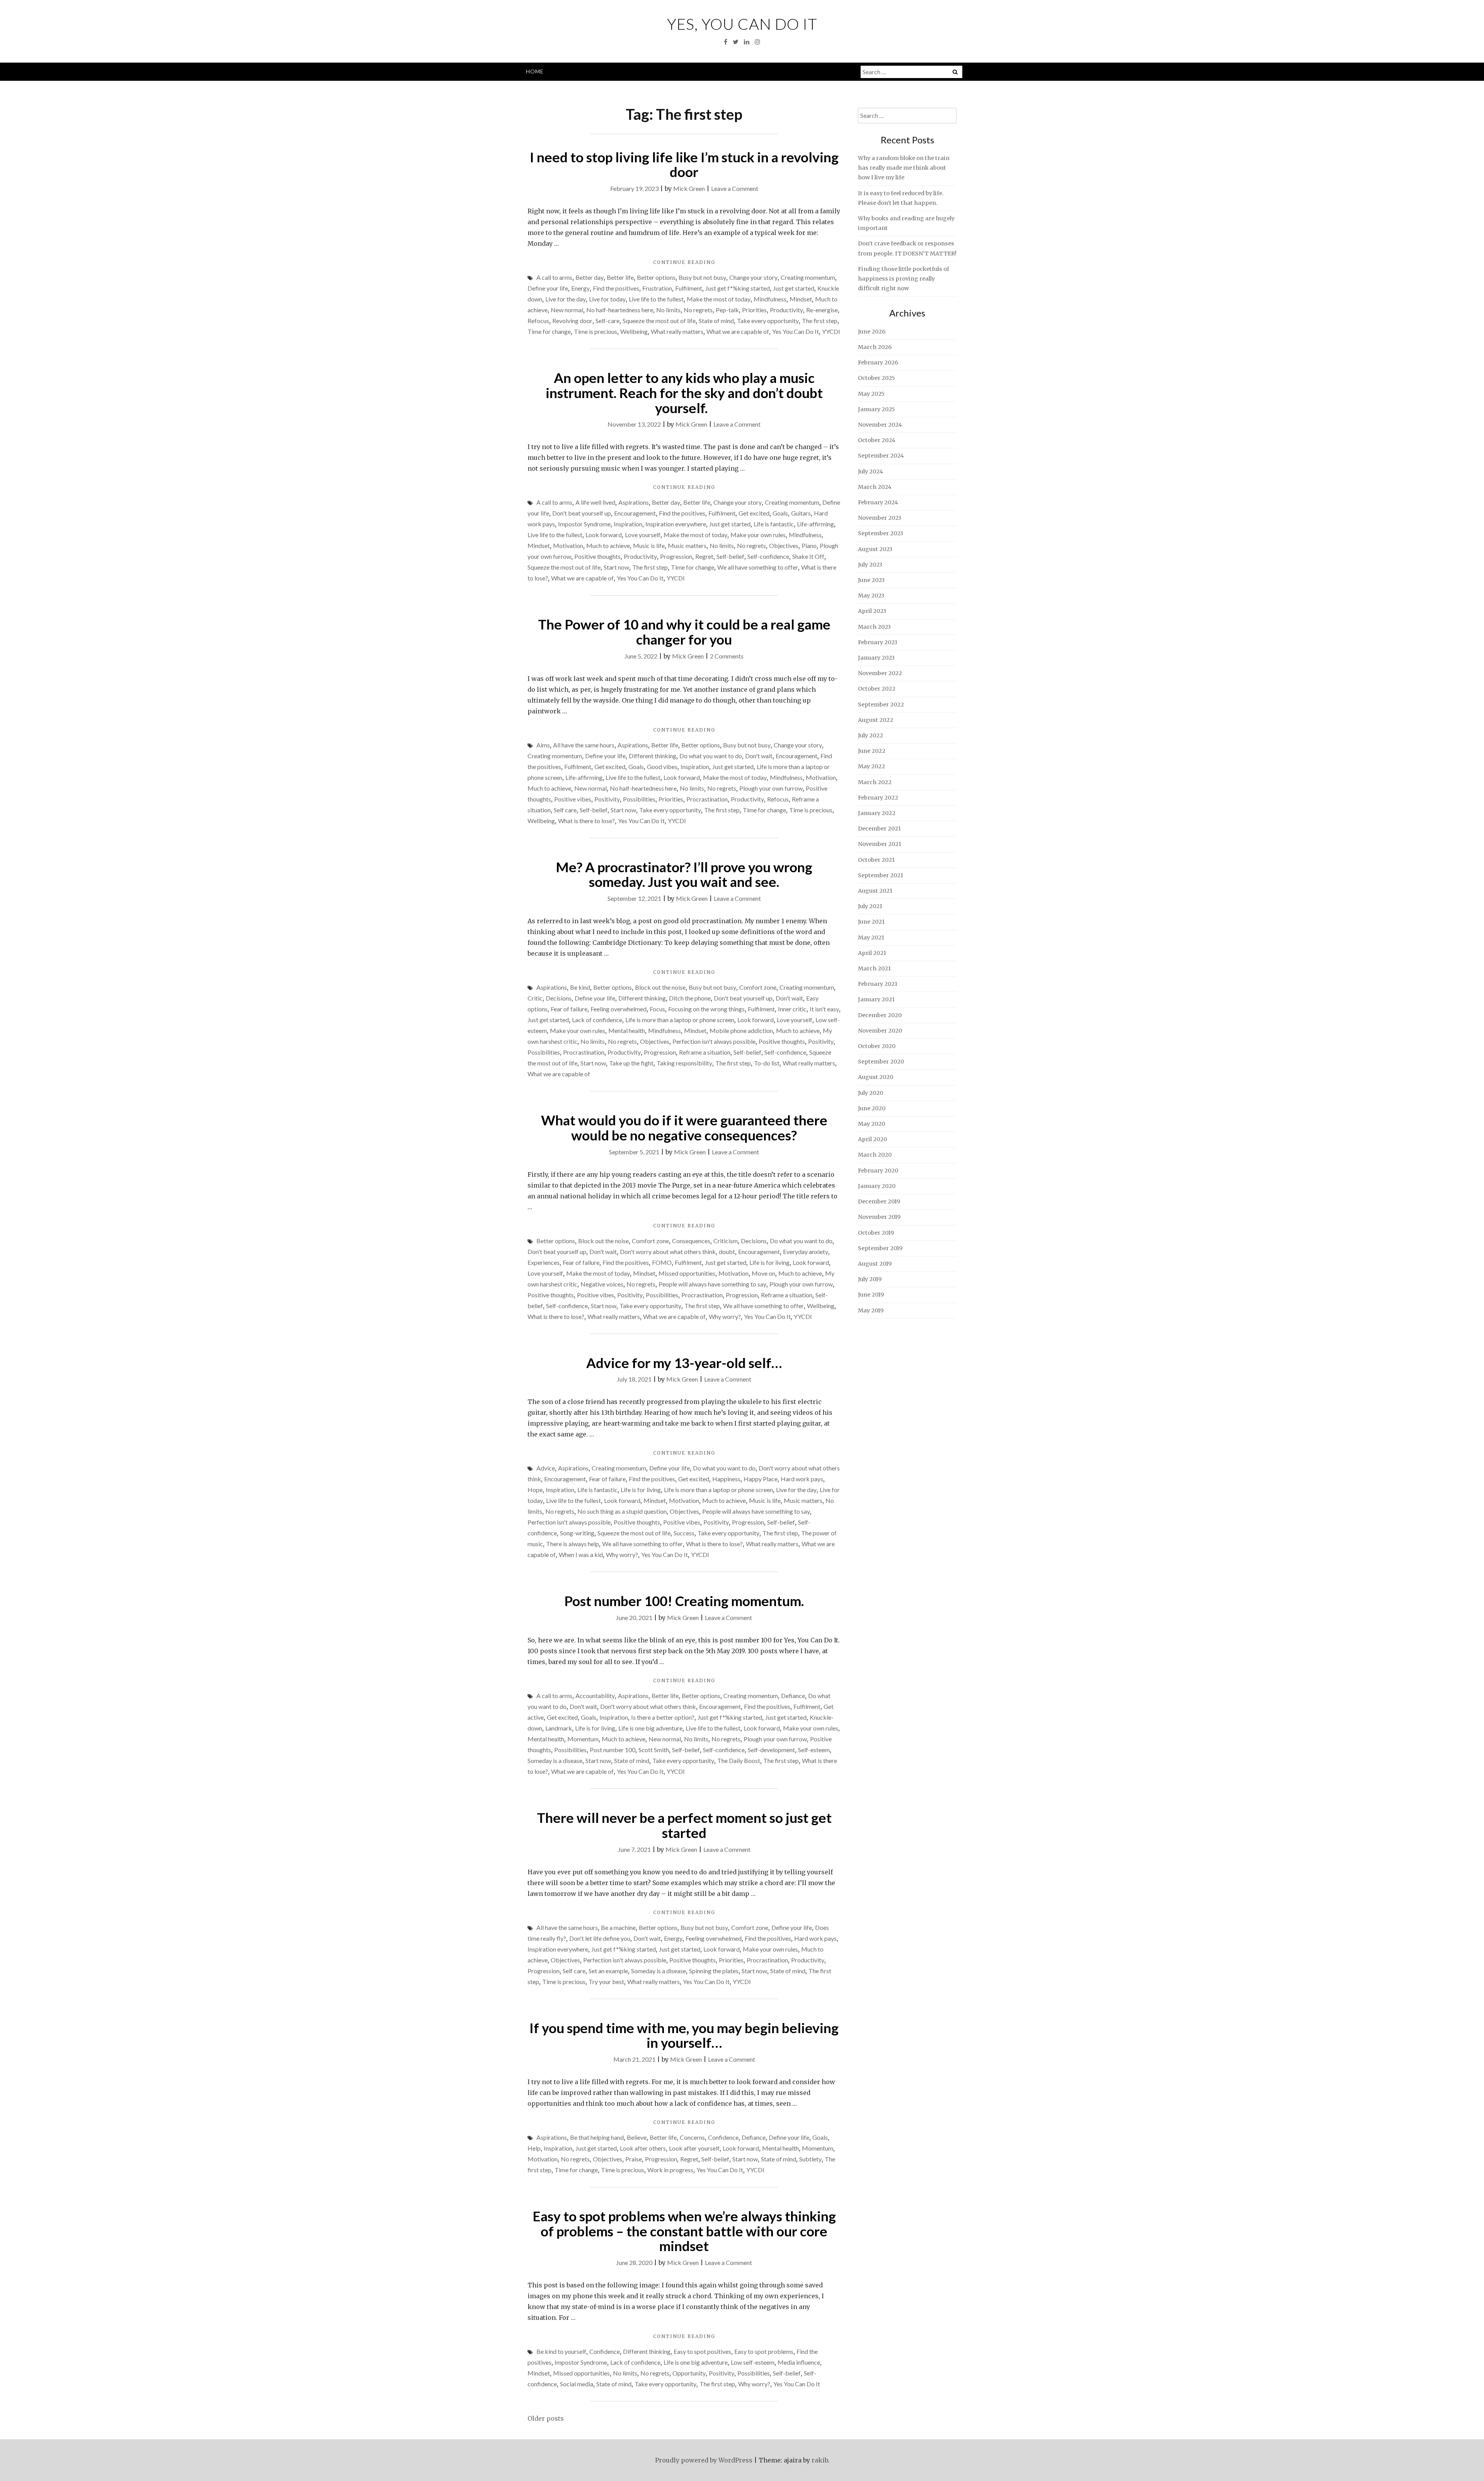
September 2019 (880, 1248)
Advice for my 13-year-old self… (684, 1363)
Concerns (692, 2137)
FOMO (662, 1262)
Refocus (538, 321)
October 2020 (877, 1046)
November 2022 (880, 673)
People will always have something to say (712, 1284)
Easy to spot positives (702, 2351)
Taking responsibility (684, 1063)
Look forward (604, 535)
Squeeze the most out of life (659, 321)
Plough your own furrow (771, 788)
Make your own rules (758, 535)
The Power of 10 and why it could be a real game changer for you (684, 632)
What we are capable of (738, 331)
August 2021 (875, 891)
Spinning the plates (714, 1971)
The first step (820, 321)
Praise (634, 2159)
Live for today (607, 299)
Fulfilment (689, 288)
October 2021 (876, 860)
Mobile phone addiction (741, 1030)
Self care (565, 810)
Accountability (595, 1696)
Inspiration (628, 524)
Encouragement (635, 513)
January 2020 (877, 1186)
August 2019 (875, 1264)
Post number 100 (613, 1750)
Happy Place (761, 1479)
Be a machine (618, 1927)
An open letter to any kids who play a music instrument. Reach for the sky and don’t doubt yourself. (684, 392)
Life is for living (769, 1262)
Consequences (691, 1241)
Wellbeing (634, 331)
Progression (676, 556)
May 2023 (871, 596)
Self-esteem (814, 1750)
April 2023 (872, 611)
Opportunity (689, 2373)
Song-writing (577, 1533)
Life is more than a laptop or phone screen (680, 1020)
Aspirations (634, 502)
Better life (620, 277)
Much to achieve (608, 545)
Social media (577, 2384)
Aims (543, 745)
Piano (809, 545)
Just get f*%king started (738, 288)
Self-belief (730, 556)
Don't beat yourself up (582, 513)
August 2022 (876, 720)
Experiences (544, 1262)
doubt (727, 1252)
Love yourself (643, 535)
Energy (580, 288)
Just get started (794, 288)
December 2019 (879, 1201)
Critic (535, 998)
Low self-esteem (753, 2362)
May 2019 (871, 1310)
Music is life (649, 545)
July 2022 (870, 735)
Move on (763, 1273)
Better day (590, 277)
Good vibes (662, 767)
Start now (616, 567)
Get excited (754, 513)
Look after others (643, 2148)
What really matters (677, 331)
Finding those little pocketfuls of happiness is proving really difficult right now (904, 279)
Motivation (568, 545)
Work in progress (670, 2170)
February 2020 (878, 1171)
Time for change (549, 331)
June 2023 (871, 580)
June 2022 (872, 751)
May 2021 (871, 938)
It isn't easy (824, 1009)
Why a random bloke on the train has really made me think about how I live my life (904, 168)
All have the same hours (584, 745)
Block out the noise (660, 987)
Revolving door (572, 321)
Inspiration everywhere (676, 524)
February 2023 (878, 642)
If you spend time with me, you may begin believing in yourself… (684, 2035)
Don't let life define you (600, 1938)
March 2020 (875, 1155)
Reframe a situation (705, 1052)
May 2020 (871, 1124)
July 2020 (870, 1093)
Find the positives (616, 288)
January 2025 (876, 409)
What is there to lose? (586, 821)
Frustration (657, 288)
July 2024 (870, 471)
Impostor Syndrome (584, 524)
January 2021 (876, 999)
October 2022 (877, 689)
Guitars (801, 513)
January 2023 (876, 658)
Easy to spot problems (764, 2351)
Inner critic (792, 1009)
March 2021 (874, 968)
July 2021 (870, 906)
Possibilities (639, 799)
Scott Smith (654, 1750)
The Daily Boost (739, 1760)
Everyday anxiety (806, 1252)
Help (534, 2148)
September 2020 (881, 1062)
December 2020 (880, 1015)
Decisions (559, 998)
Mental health (627, 1030)
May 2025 (871, 394)
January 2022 (877, 813)
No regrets (698, 310)
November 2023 (880, 518)
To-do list (767, 1063)
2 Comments (727, 656)
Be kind (580, 987)
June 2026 (872, 332)
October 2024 (877, 440)
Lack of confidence (597, 1020)
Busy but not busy (702, 277)
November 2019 (879, 1217)
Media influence (799, 2362)
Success (684, 1533)
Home (535, 71)
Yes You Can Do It (796, 331)
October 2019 (876, 1233)
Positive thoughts (597, 556)
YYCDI (831, 331)
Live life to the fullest (656, 299)
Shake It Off (808, 556)
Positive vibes (573, 799)
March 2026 (875, 347)
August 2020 (876, 1077)
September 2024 (881, 456)
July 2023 (870, 565)
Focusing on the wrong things (706, 1009)
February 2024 (878, 502)
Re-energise (822, 310)
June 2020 (872, 1108)
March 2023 (874, 627)
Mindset (801, 299)
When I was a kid (581, 1554)
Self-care (608, 321)
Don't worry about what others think (668, 1252)
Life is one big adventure (650, 1728)
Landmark (559, 1728)
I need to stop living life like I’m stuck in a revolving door (684, 164)
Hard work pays (802, 1479)
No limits (668, 310)
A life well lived (595, 502)
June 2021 (871, 922)
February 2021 (878, 984)
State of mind (716, 321)
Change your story (753, 277)
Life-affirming (815, 524)
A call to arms (554, 277)
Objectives (784, 545)
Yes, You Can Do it (742, 24)
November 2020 (880, 1031)
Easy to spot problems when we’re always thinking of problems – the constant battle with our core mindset (684, 2231)
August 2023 (875, 549)
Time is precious (596, 331)
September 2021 (881, 875)
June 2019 (871, 1295)
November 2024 (880, 425)
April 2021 (872, 953)
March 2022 (875, 782)
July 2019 (870, 1279)
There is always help (573, 1544)
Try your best (606, 1982)
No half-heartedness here (620, 310)
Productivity (786, 310)
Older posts (546, 2418)
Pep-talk (727, 310)
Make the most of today (719, 299)
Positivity (607, 799)
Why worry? (725, 1316)
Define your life (548, 288)
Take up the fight (631, 1063)
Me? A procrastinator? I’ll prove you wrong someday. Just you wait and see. (684, 874)
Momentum (583, 1739)
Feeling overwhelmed (619, 1009)
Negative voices (602, 1284)
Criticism (726, 1241)
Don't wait (759, 756)
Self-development (771, 1750)
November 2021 (880, 844)
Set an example (608, 1971)
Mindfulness (770, 299)
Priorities (754, 310)
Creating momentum (808, 277)
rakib (820, 2460)
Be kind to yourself (561, 2351)
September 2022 (881, 704)
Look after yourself (694, 2148)
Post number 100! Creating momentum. (684, 1601)
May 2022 (871, 766)
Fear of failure (569, 1009)
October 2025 (876, 378)
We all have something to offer (758, 567)
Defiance (793, 1696)
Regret (704, 556)
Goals (780, 513)
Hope (535, 1490)
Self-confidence (768, 556)
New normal (567, 310)
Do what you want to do (711, 756)
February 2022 (878, 798)
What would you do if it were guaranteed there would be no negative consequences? (684, 1127)
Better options (656, 277)
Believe (637, 2137)
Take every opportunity (768, 321)
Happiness (726, 1479)
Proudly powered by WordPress (704, 2460)
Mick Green (689, 188)
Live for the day (566, 299)
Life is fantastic (774, 524)
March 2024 (875, 487)
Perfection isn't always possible (714, 1041)
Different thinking (653, 756)
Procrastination (707, 799)
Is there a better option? (663, 1717)
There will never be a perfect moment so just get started (684, 1825)
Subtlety (810, 2159)
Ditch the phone (690, 998)
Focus (657, 1009)
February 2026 (878, 362)
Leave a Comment (735, 188)
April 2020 (872, 1139)
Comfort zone (758, 987)
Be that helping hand (597, 2137)
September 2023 (881, 533)
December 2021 (879, 829)
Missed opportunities (687, 1273)
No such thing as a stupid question (622, 1511)
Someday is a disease (555, 1760)
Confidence (723, 2137)
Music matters (687, 545)
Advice (546, 1468)
